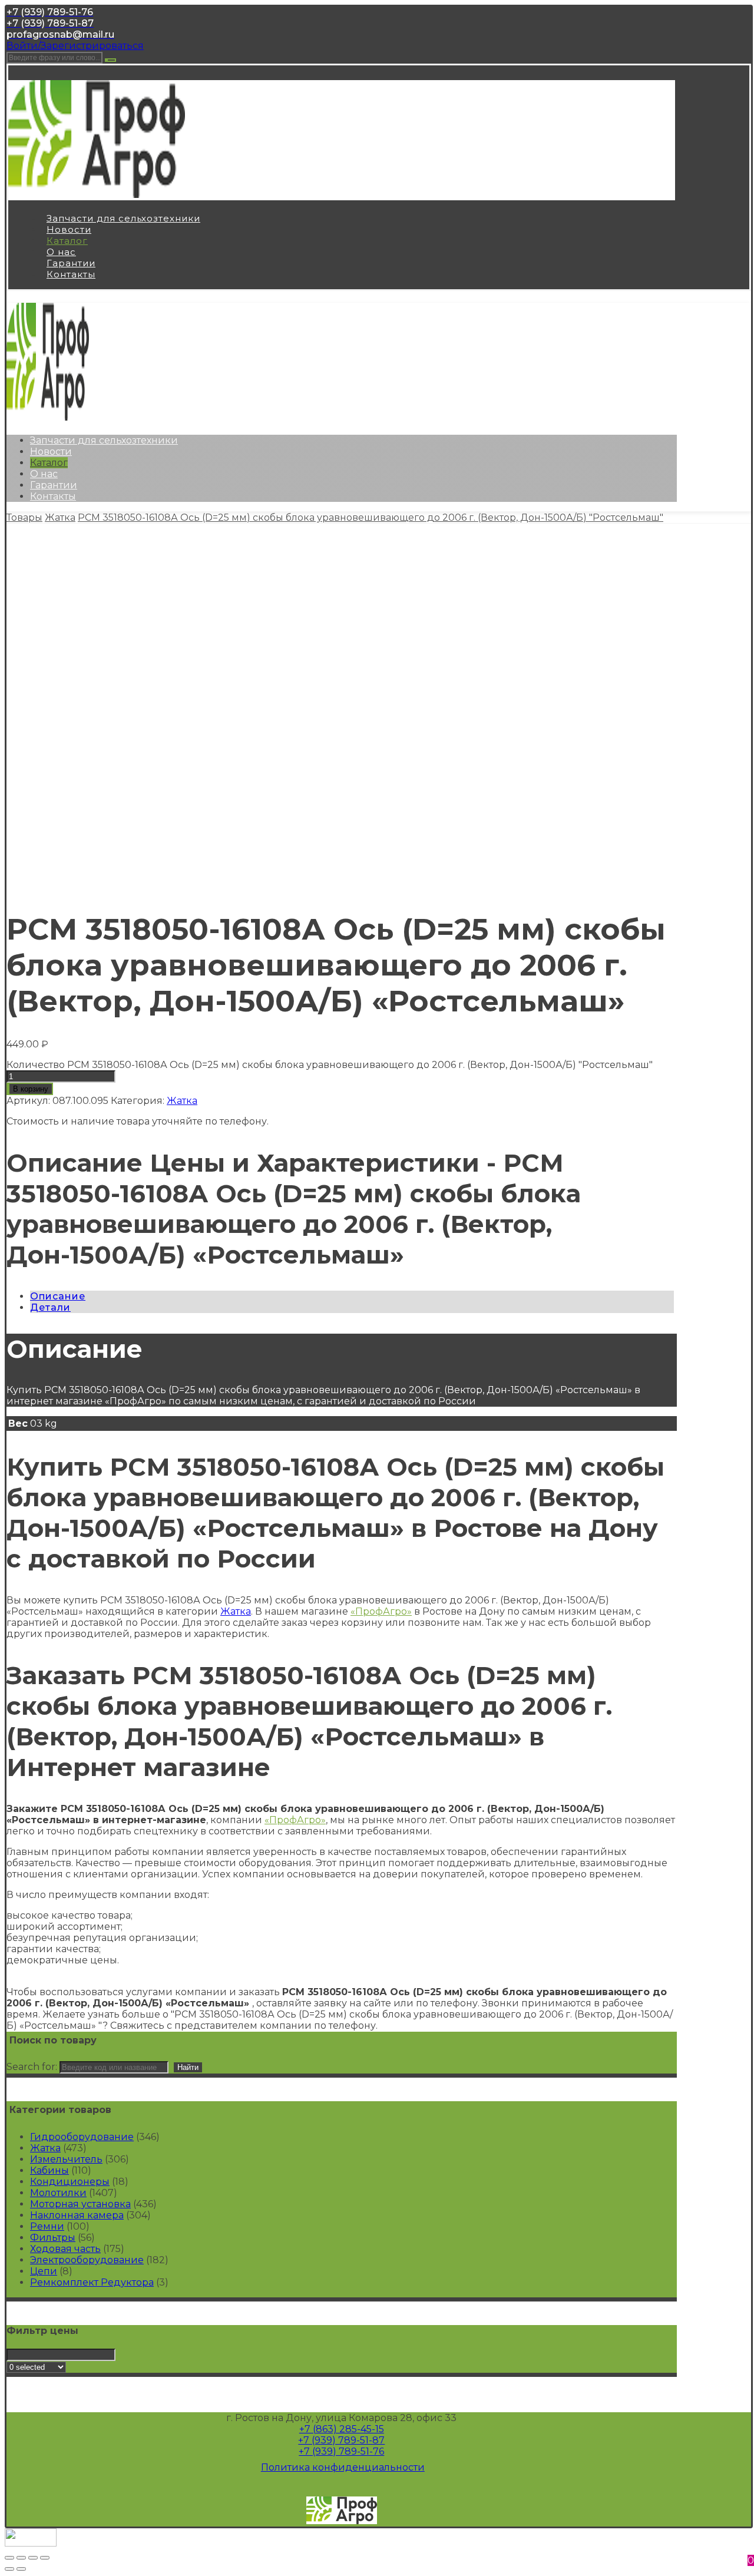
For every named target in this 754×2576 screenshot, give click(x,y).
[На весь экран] (33, 2558)
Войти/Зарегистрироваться (75, 46)
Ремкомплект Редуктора (92, 2282)
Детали (50, 1307)
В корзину (31, 1089)
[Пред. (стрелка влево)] (9, 2569)
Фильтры (53, 2238)
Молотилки (58, 2193)
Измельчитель (66, 2159)
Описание (58, 1296)
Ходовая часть (65, 2249)
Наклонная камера (77, 2215)
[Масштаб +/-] (45, 2558)
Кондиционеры (70, 2182)
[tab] (352, 1296)
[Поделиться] (21, 2558)
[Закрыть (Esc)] (9, 2558)
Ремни (47, 2226)
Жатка (182, 1101)
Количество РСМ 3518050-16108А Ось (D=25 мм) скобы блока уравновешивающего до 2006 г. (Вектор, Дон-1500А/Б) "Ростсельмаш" (330, 1065)
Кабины (49, 2170)
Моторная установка (80, 2204)
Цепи (44, 2271)
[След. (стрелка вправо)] (21, 2569)
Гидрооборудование (82, 2137)
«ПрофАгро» (381, 1611)
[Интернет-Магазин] (97, 195)
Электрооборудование (87, 2260)
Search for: (32, 2067)
